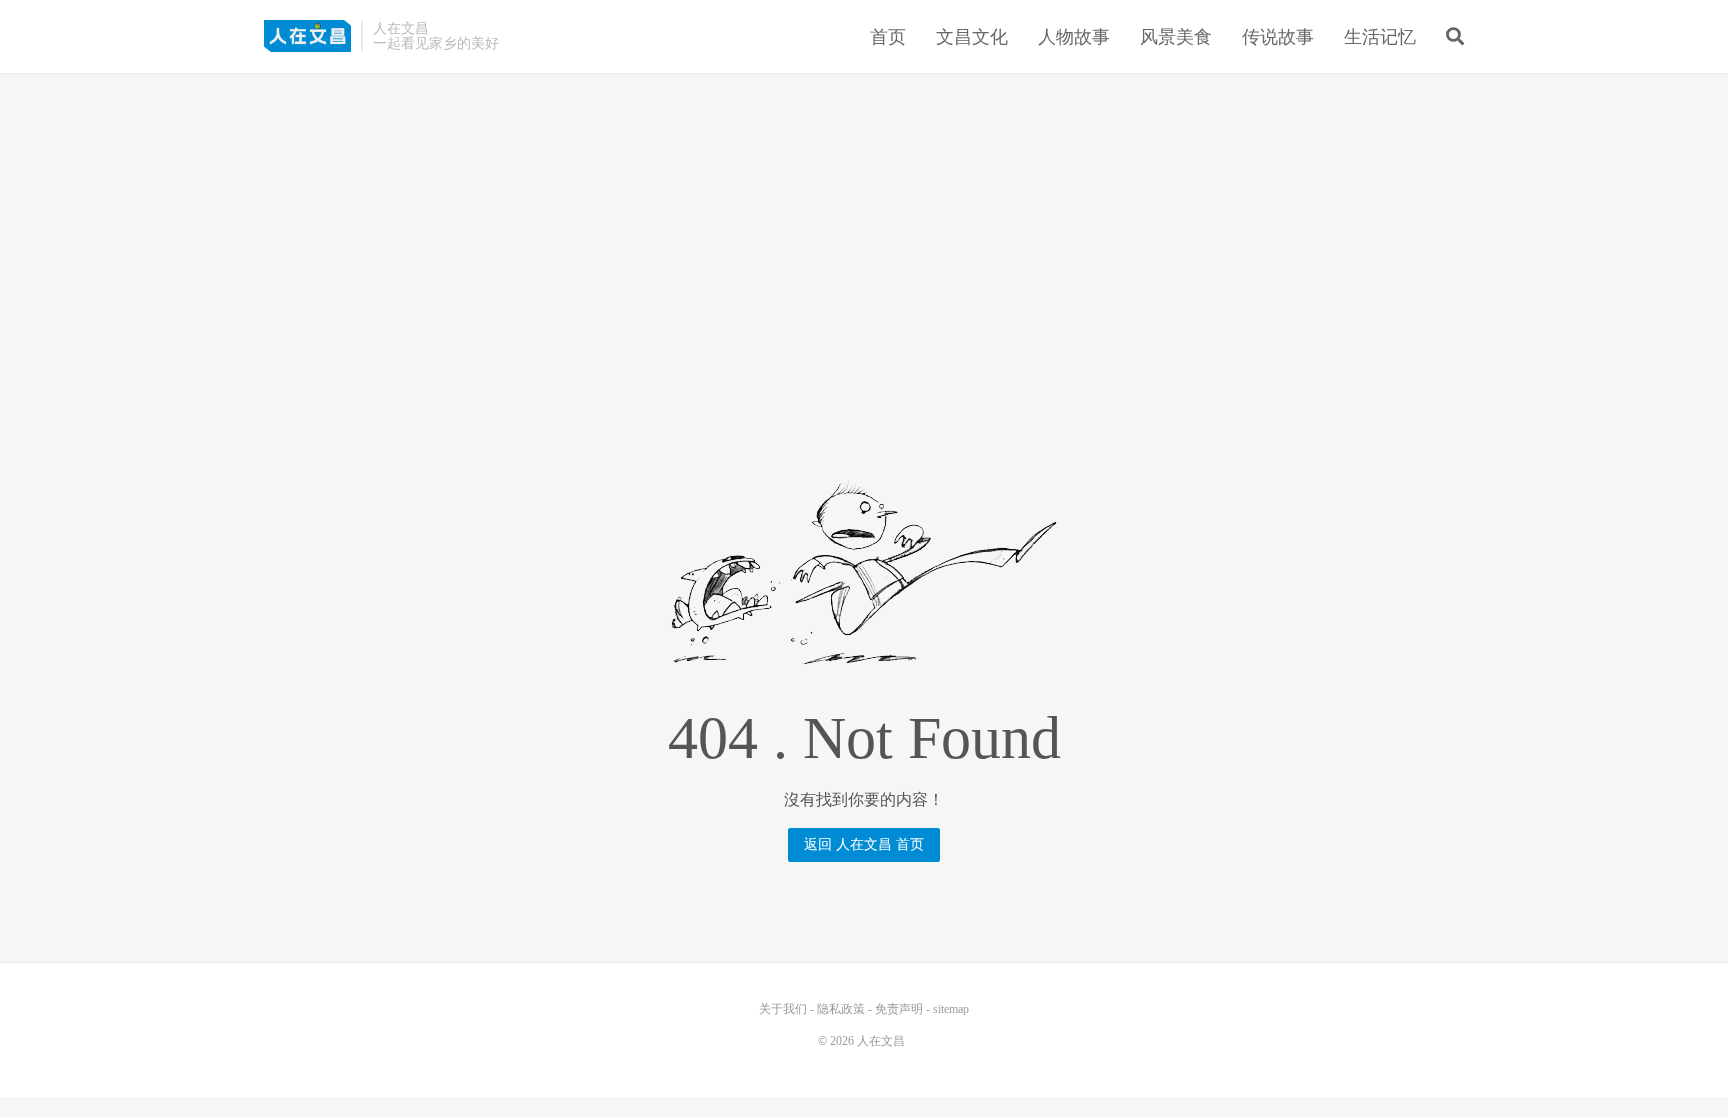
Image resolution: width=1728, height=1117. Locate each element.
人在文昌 (307, 36)
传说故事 (1278, 37)
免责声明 (899, 1009)
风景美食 (1176, 37)
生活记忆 (1380, 37)
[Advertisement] (864, 229)
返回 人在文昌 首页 (864, 844)
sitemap (951, 1009)
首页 (888, 37)
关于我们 (783, 1009)
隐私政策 (841, 1009)
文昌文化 (972, 37)
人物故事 (1074, 37)
